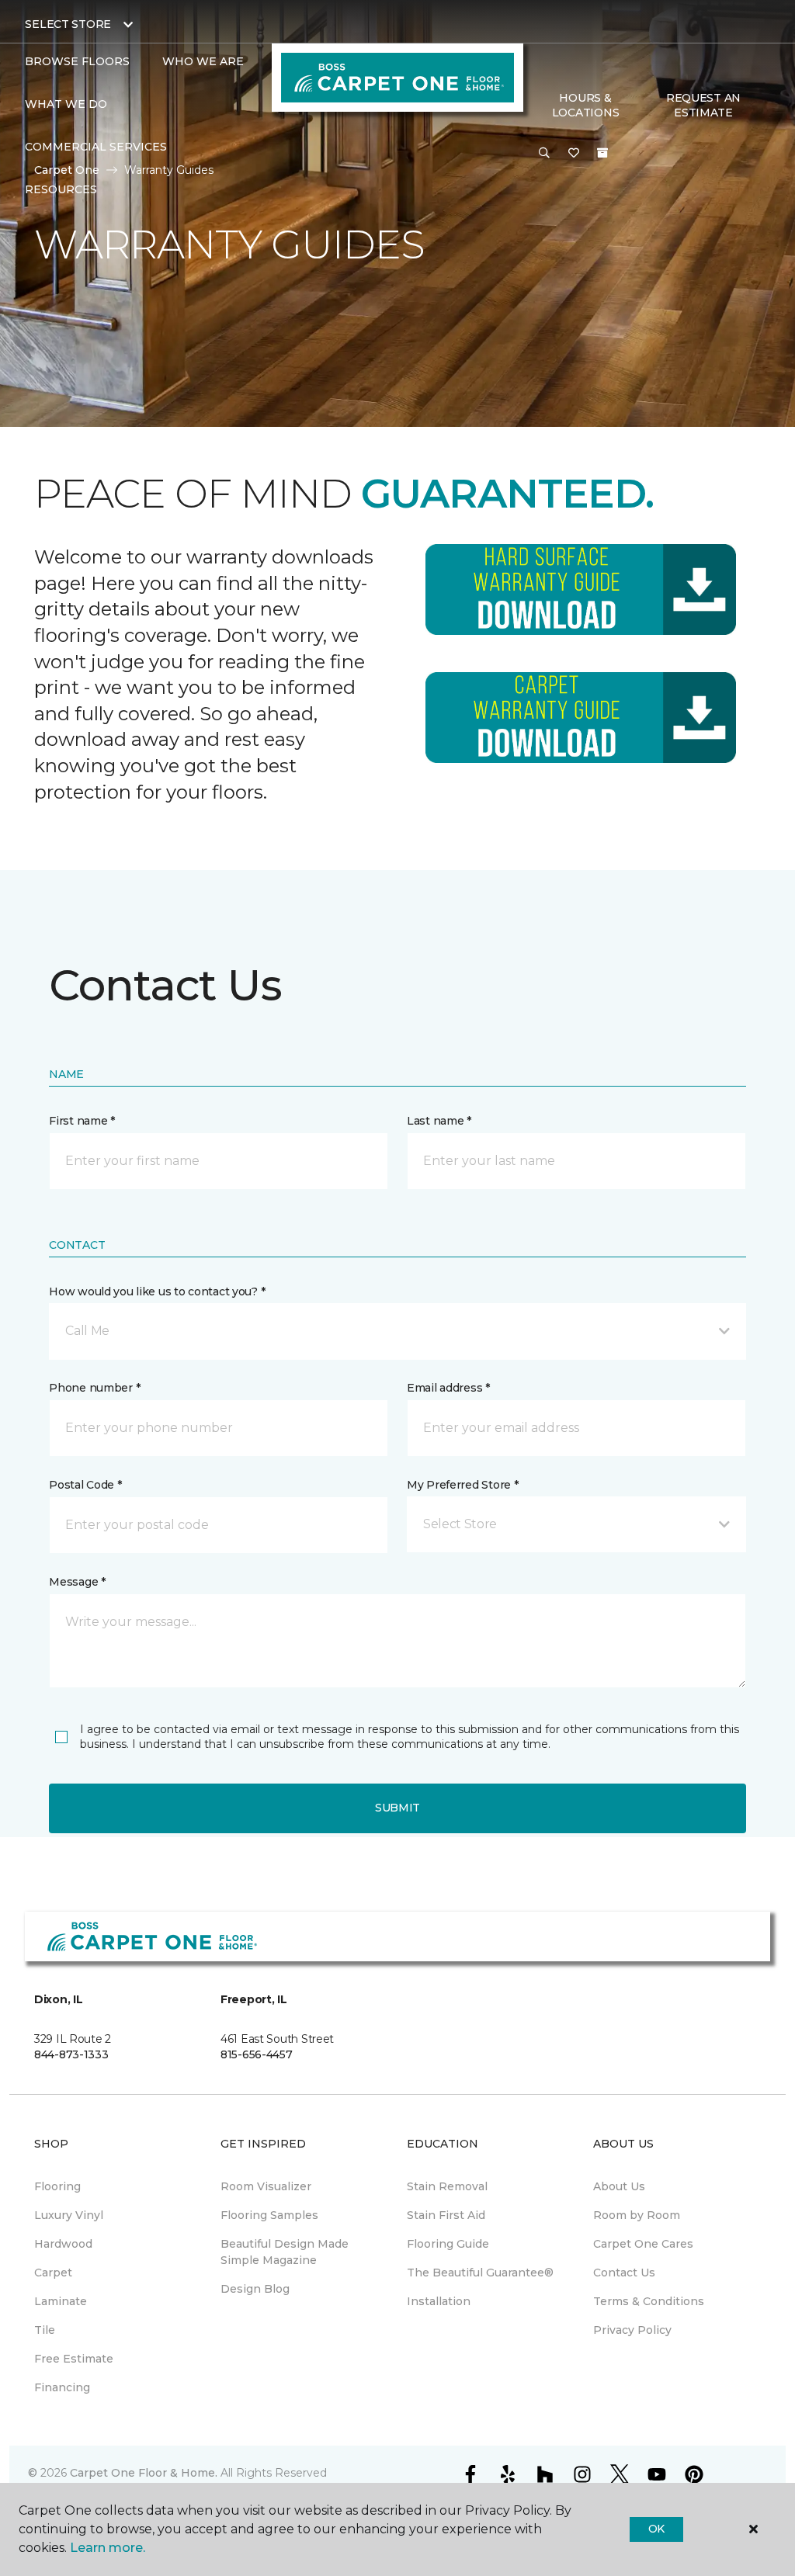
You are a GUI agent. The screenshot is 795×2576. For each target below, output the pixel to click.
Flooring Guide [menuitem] (448, 2244)
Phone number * (94, 1388)
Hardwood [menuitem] (63, 2244)
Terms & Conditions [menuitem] (649, 2301)
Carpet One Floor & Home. (144, 2473)
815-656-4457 (257, 2054)
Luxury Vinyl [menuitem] (69, 2215)
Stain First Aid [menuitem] (446, 2215)
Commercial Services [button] (96, 147)
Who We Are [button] (203, 61)
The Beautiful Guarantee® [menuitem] (480, 2273)
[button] (544, 154)
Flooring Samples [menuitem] (269, 2215)
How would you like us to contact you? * (157, 1291)
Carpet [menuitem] (53, 2273)
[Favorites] (574, 154)
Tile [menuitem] (45, 2330)
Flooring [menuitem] (57, 2186)
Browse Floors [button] (77, 61)
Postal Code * (85, 1485)
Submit (397, 1808)
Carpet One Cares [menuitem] (643, 2244)
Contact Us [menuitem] (624, 2273)
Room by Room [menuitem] (637, 2215)
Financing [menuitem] (62, 2387)
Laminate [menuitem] (61, 2301)
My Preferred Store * (462, 1485)
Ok (656, 2529)
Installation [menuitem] (439, 2301)
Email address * (448, 1388)
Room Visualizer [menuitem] (266, 2186)
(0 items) (602, 153)
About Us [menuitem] (619, 2186)
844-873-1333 (71, 2054)
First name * (82, 1121)
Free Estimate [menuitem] (74, 2359)
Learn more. (108, 2548)
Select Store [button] (68, 24)
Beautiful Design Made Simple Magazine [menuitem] (285, 2252)
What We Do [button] (66, 104)
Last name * (439, 1121)
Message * (77, 1582)
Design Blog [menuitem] (255, 2289)
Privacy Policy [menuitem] (632, 2330)
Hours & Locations (585, 106)
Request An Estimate (703, 106)
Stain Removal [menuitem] (447, 2186)
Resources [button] (61, 189)
